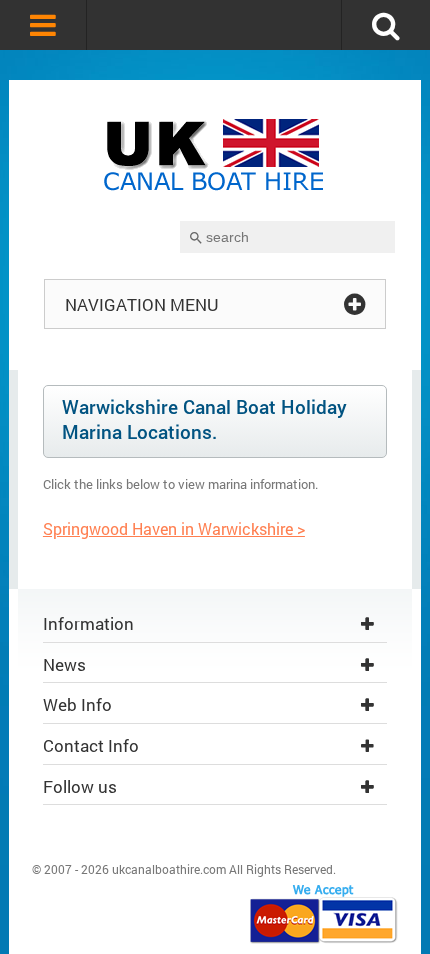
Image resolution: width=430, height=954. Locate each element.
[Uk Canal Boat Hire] (215, 157)
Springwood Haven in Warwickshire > (174, 529)
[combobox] (287, 237)
